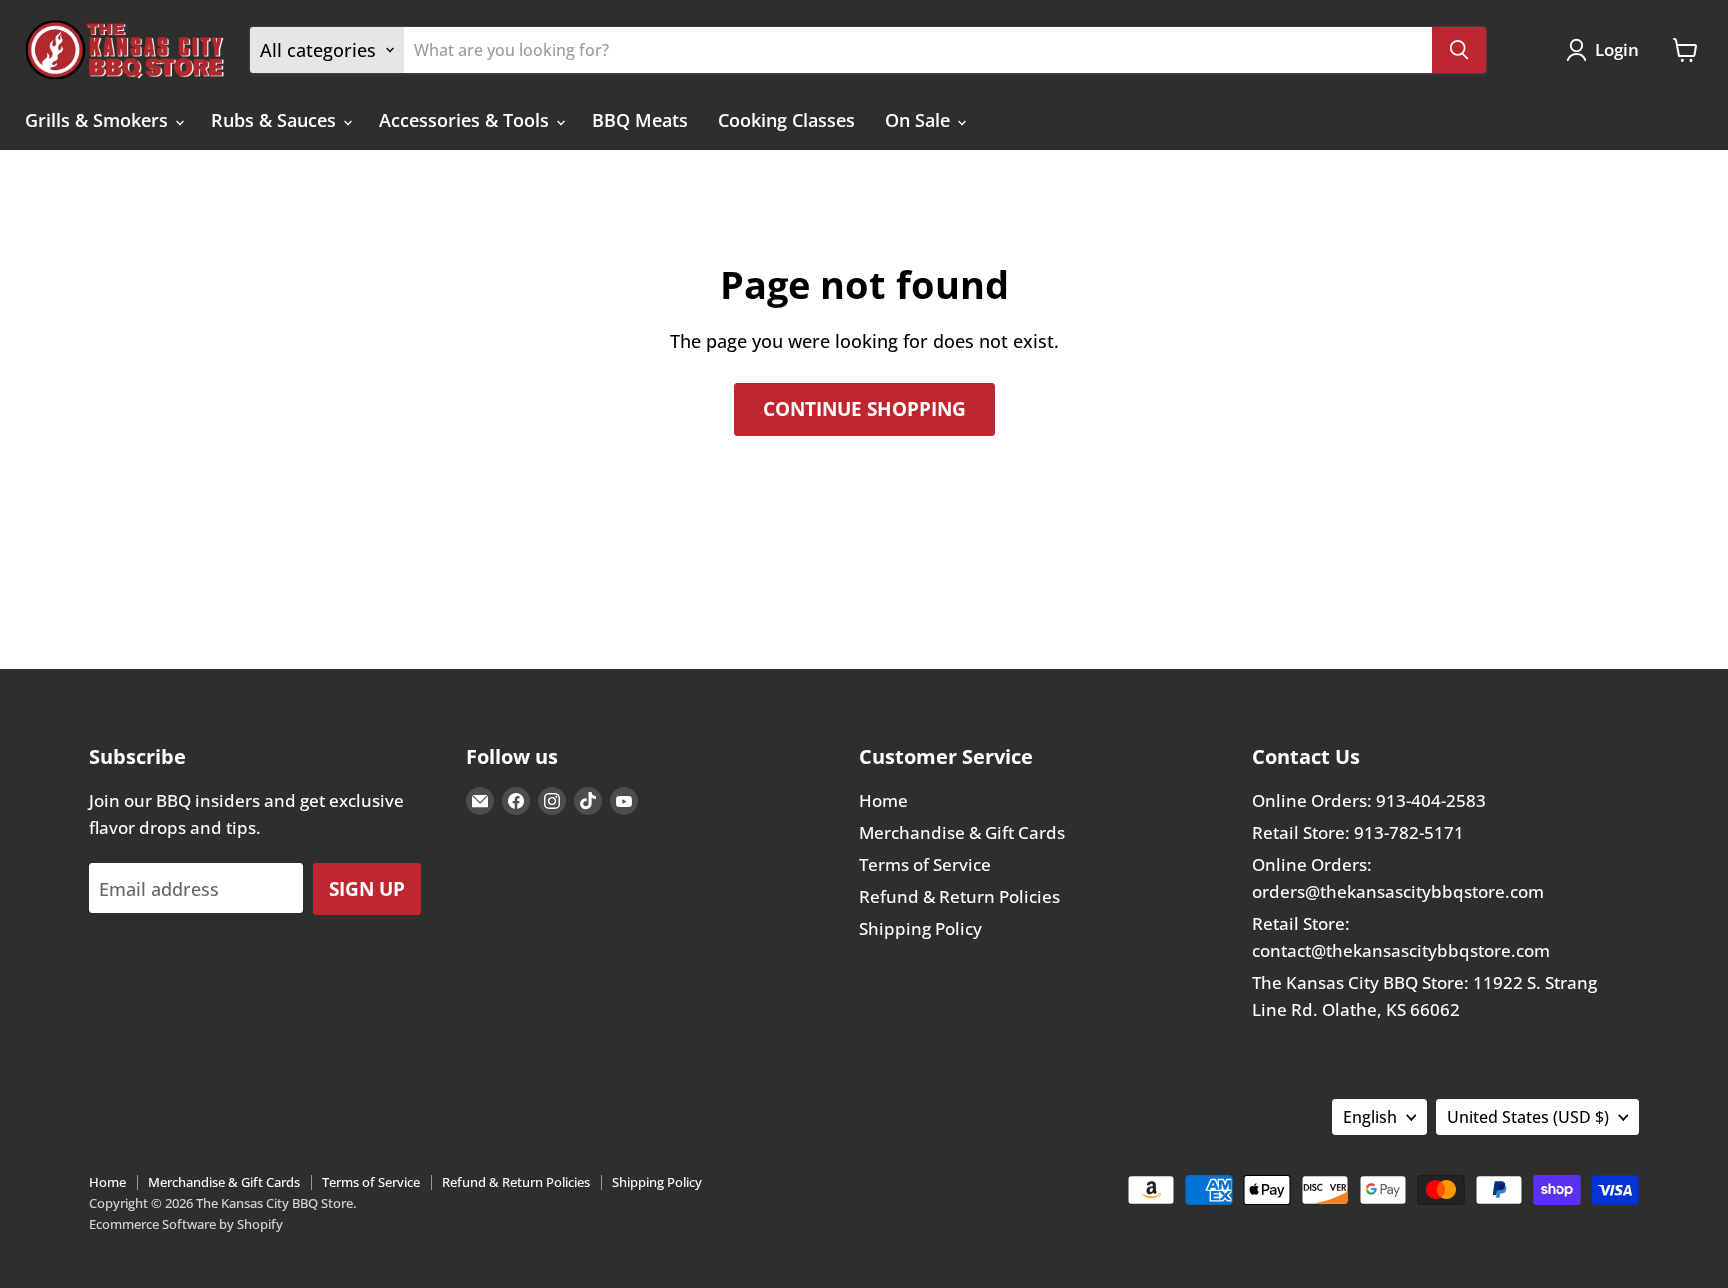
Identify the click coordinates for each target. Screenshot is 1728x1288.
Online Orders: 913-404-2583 (1369, 800)
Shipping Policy (920, 928)
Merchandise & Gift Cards (962, 832)
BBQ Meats (640, 120)
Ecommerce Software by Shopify (186, 1224)
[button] (1607, 50)
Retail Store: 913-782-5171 (1358, 832)
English (1370, 1117)
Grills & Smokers (99, 120)
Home (883, 800)
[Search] (1459, 50)
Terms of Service (925, 864)
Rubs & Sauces (276, 120)
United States (1528, 1117)
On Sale (920, 120)
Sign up (367, 888)
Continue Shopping (864, 408)
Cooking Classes (786, 120)
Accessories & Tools (466, 120)
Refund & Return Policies (959, 896)
